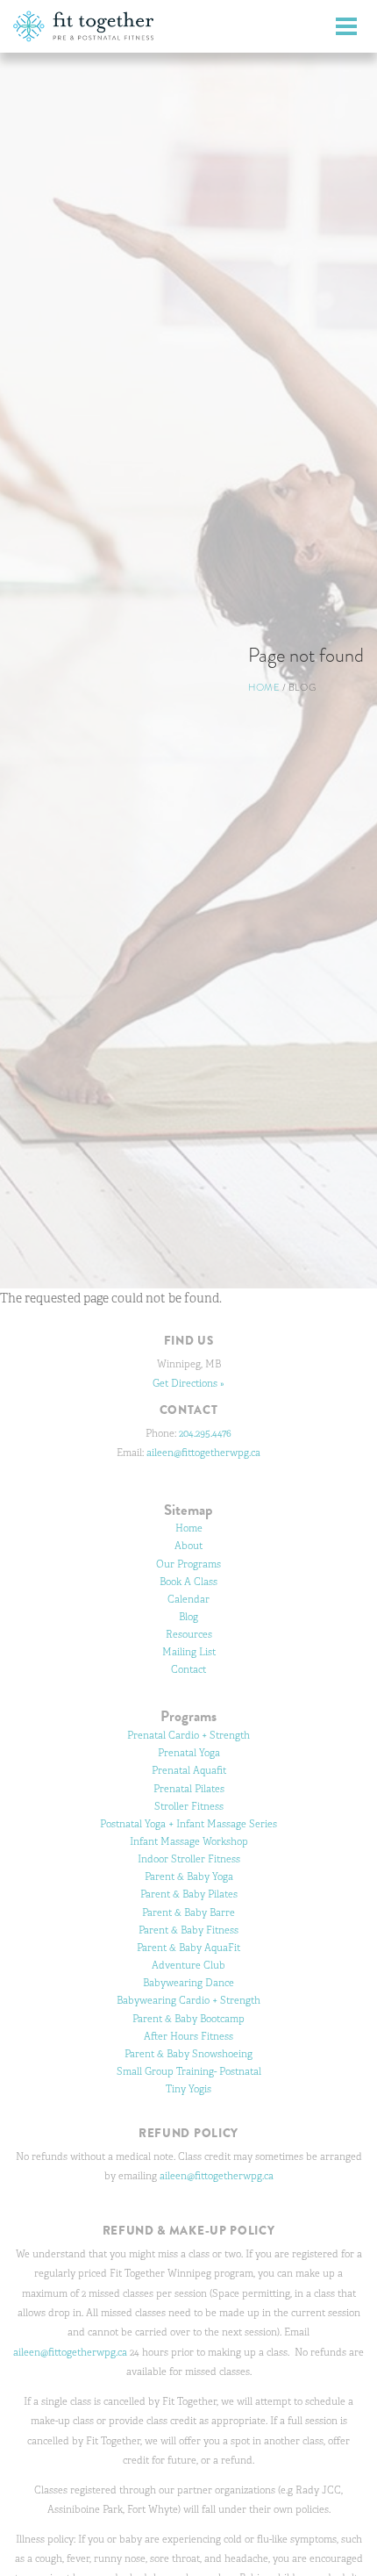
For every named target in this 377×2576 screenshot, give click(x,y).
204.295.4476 (205, 1433)
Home (264, 687)
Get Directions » (188, 1383)
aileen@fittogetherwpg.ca (203, 1453)
